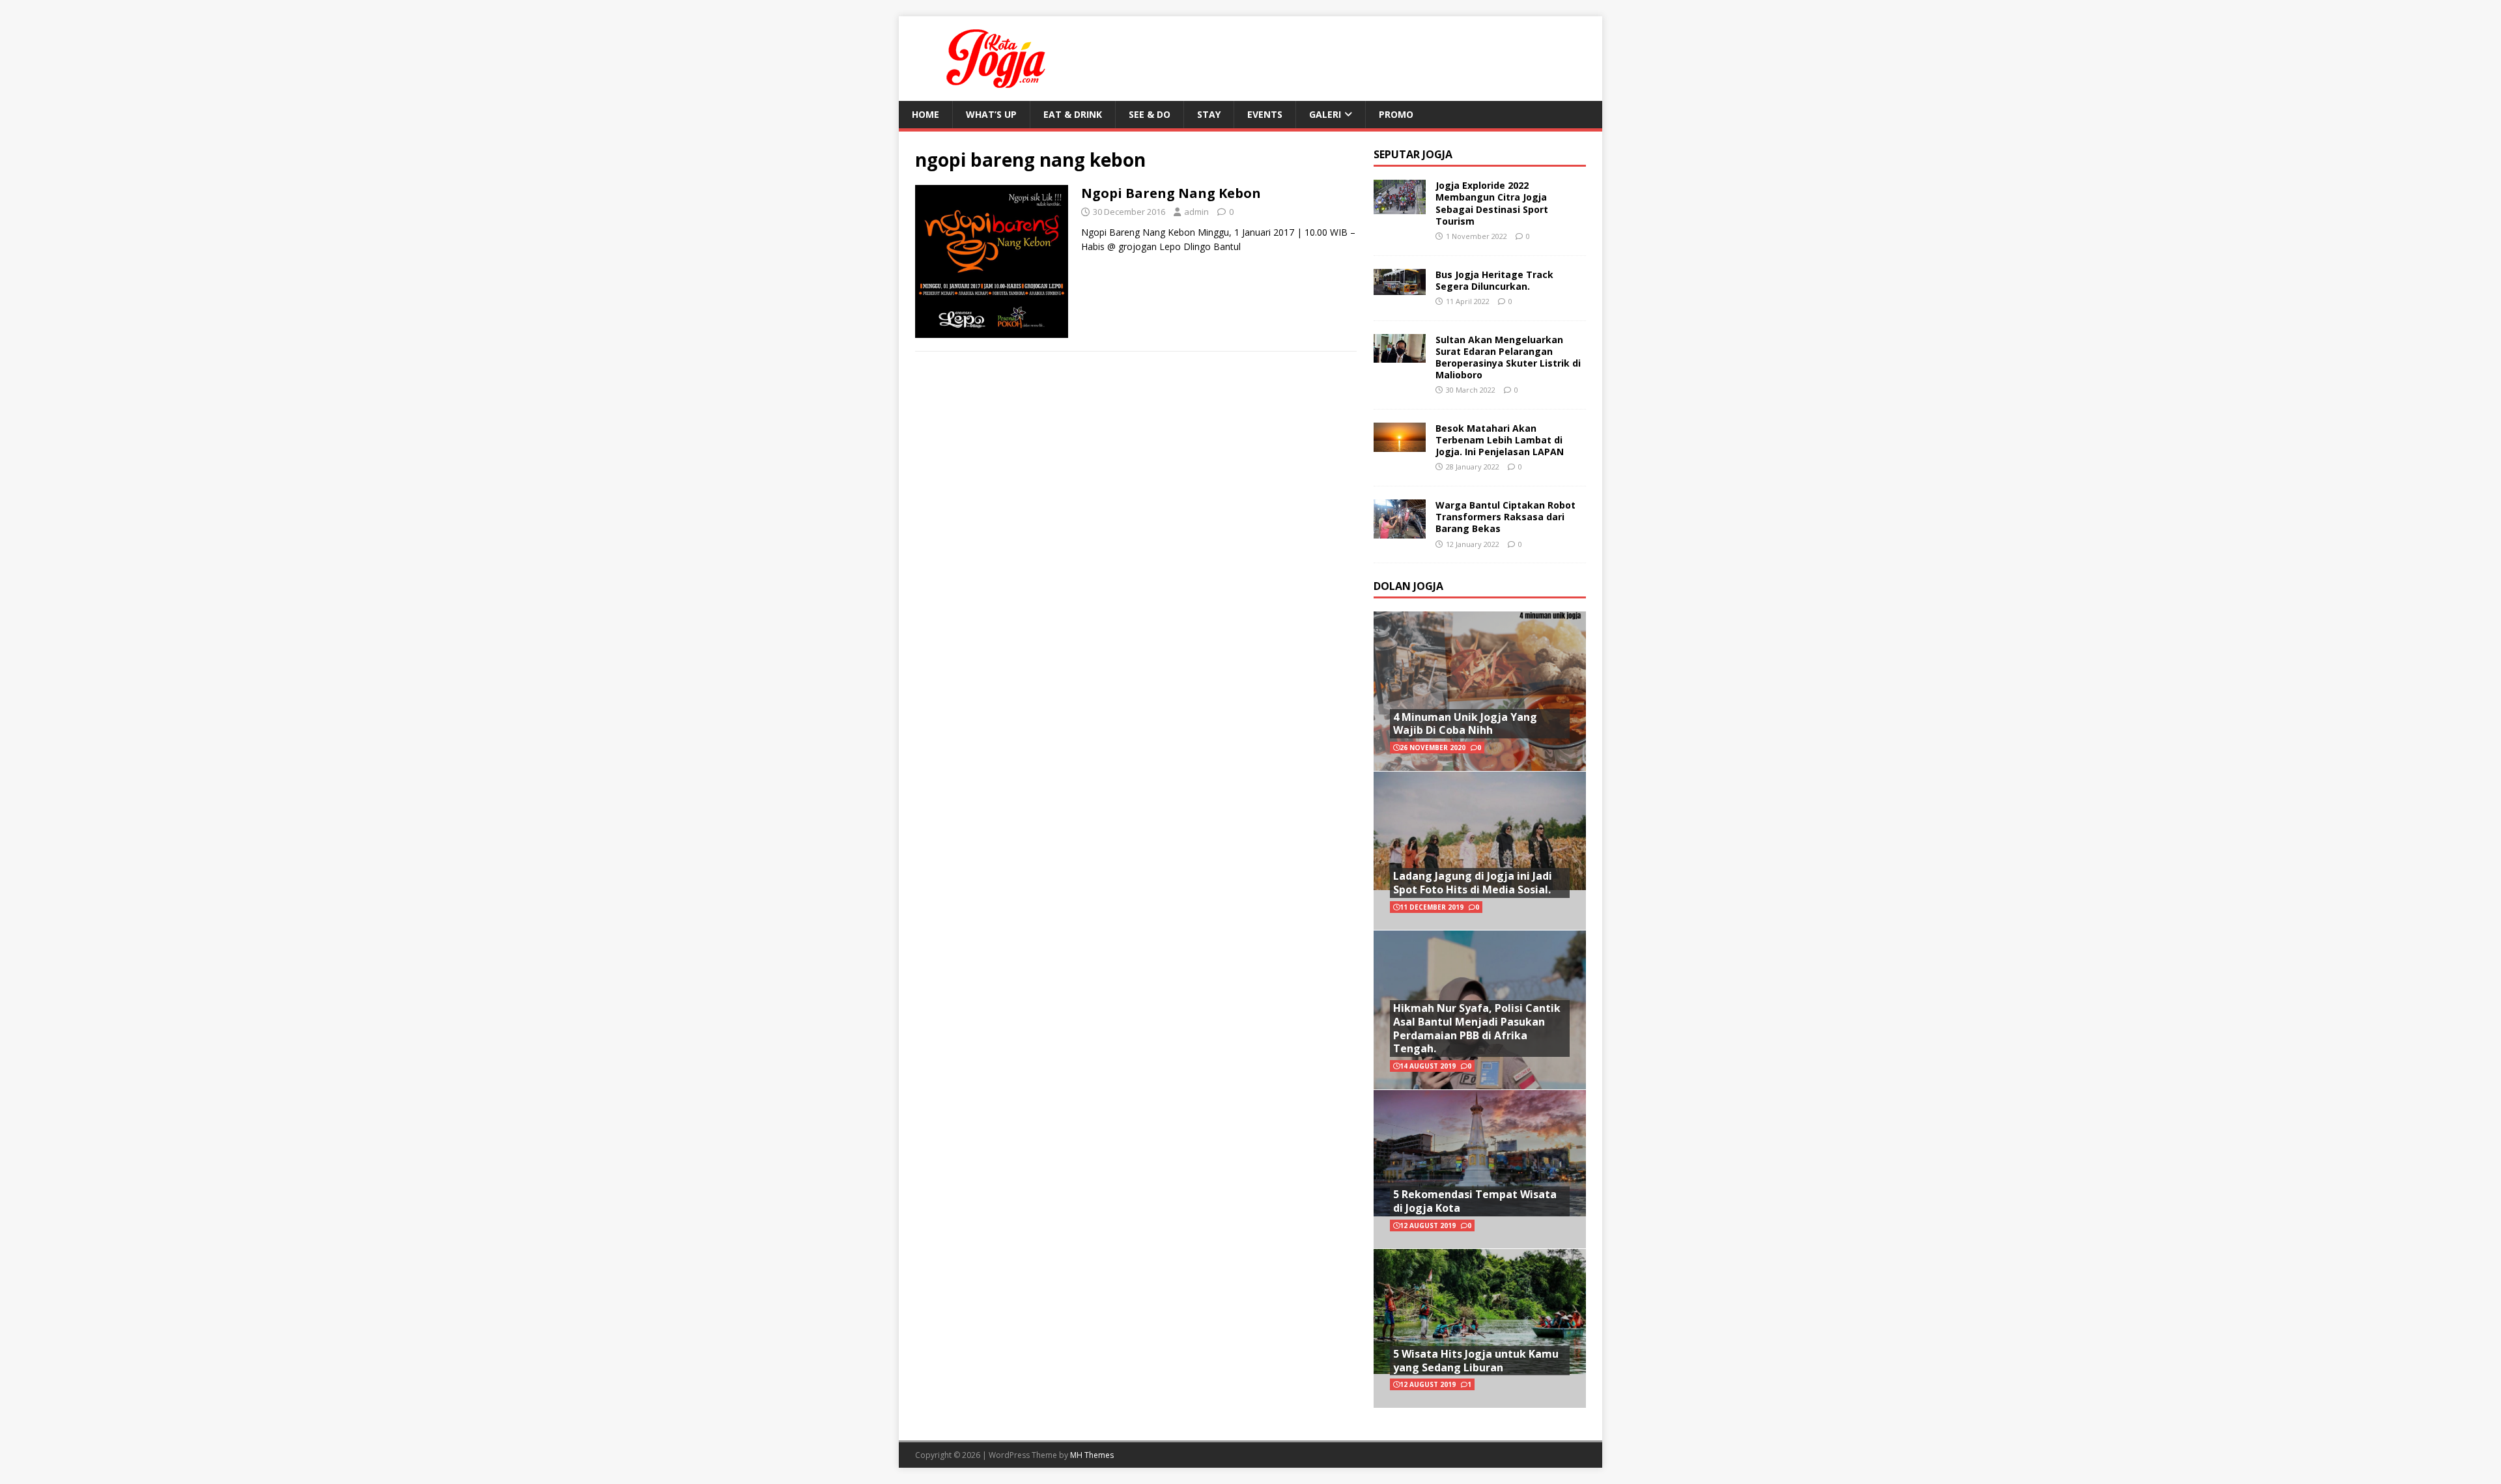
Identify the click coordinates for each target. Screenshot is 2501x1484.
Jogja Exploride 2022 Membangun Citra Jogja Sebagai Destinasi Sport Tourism (1492, 203)
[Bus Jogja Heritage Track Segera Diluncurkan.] (1400, 287)
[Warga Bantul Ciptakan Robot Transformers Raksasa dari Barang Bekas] (1400, 530)
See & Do (1150, 114)
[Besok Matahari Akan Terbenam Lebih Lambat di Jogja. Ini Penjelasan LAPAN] (1400, 444)
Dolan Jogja (1408, 586)
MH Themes (1092, 1455)
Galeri (1325, 114)
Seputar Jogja (1413, 154)
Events (1265, 114)
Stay (1209, 114)
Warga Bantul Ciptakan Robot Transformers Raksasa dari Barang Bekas (1505, 517)
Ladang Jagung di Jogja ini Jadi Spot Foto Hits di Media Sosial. (1473, 883)
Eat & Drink (1073, 114)
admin (1196, 212)
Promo (1396, 114)
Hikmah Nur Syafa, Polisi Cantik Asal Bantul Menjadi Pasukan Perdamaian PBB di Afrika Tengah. (1477, 1028)
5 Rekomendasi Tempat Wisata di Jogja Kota (1475, 1201)
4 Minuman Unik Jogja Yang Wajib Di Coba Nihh (1465, 724)
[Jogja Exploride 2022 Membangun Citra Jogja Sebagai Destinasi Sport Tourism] (1400, 207)
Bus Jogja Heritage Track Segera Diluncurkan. (1494, 280)
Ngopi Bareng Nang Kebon (1171, 193)
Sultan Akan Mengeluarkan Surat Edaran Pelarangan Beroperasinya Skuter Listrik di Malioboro (1508, 357)
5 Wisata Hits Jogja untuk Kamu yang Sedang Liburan (1476, 1361)
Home (926, 114)
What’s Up (991, 114)
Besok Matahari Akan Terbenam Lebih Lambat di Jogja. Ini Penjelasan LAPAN (1500, 440)
